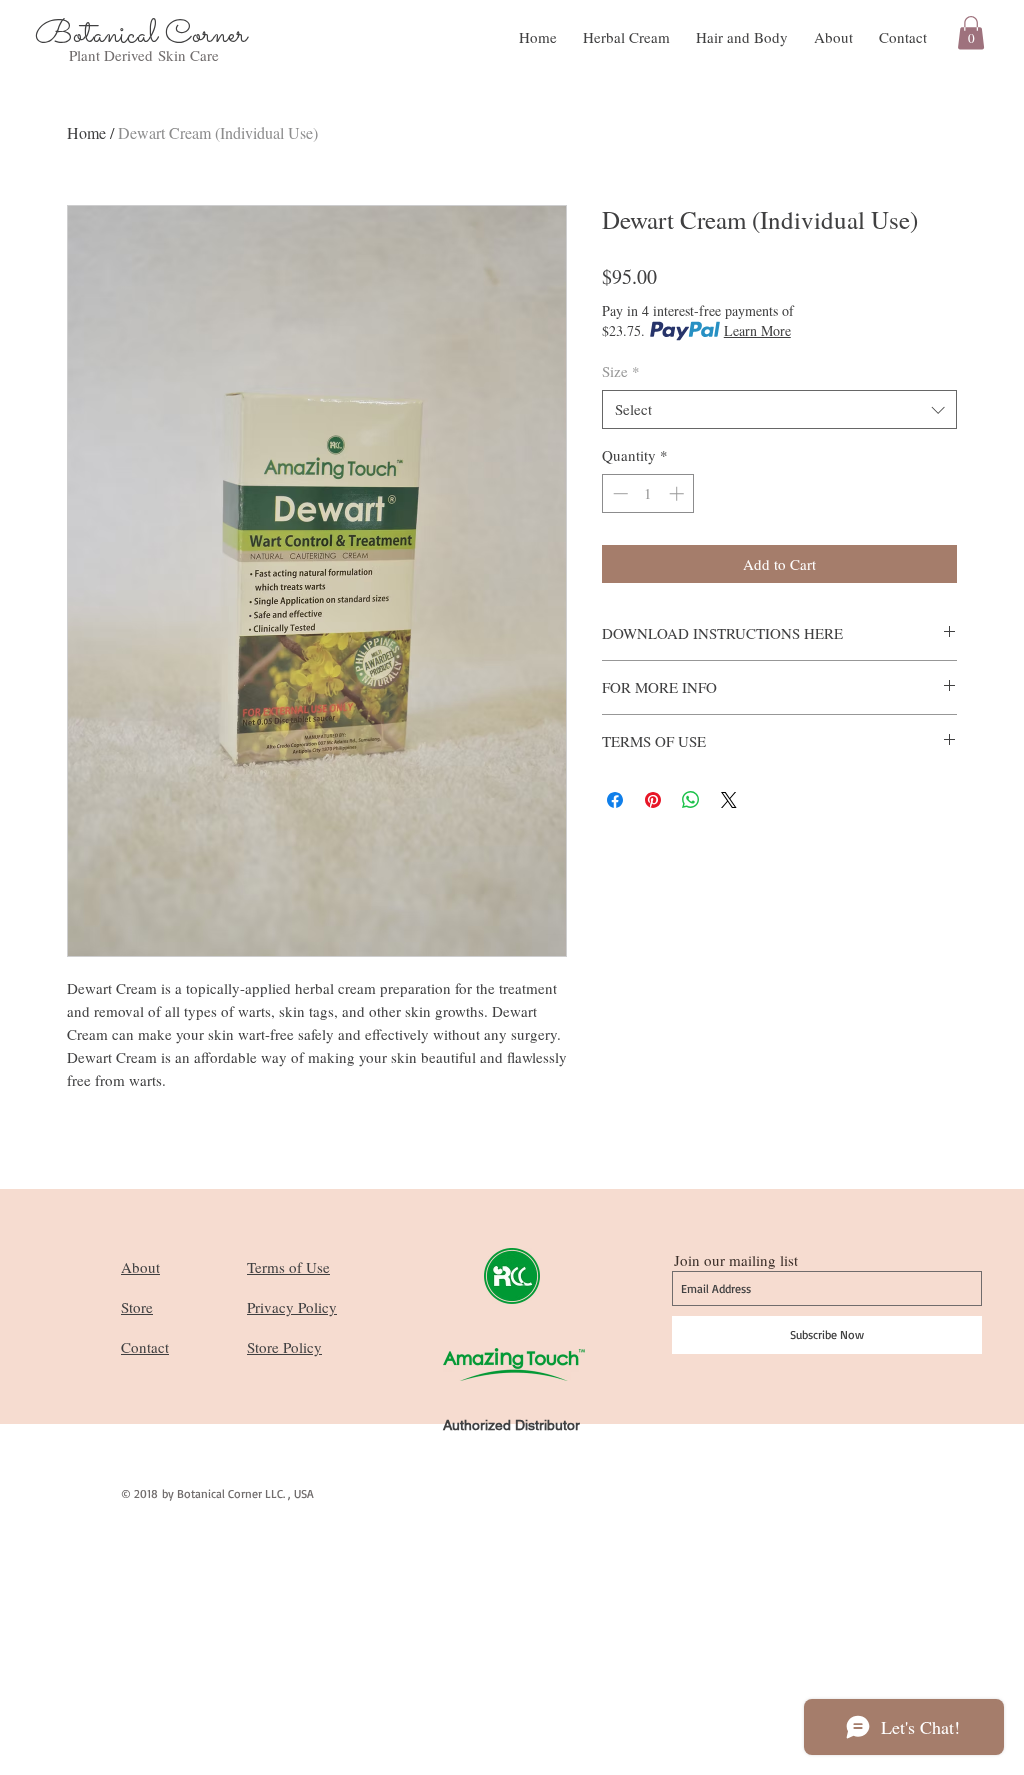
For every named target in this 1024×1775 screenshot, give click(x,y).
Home (86, 132)
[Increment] (678, 493)
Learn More (757, 330)
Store (137, 1307)
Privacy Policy (292, 1307)
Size (621, 371)
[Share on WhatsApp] (691, 800)
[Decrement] (618, 493)
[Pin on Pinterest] (653, 800)
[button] (971, 32)
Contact (145, 1347)
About (140, 1267)
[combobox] (779, 409)
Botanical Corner (141, 35)
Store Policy (284, 1347)
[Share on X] (729, 800)
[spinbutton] (648, 493)
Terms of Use (288, 1267)
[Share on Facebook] (615, 800)
